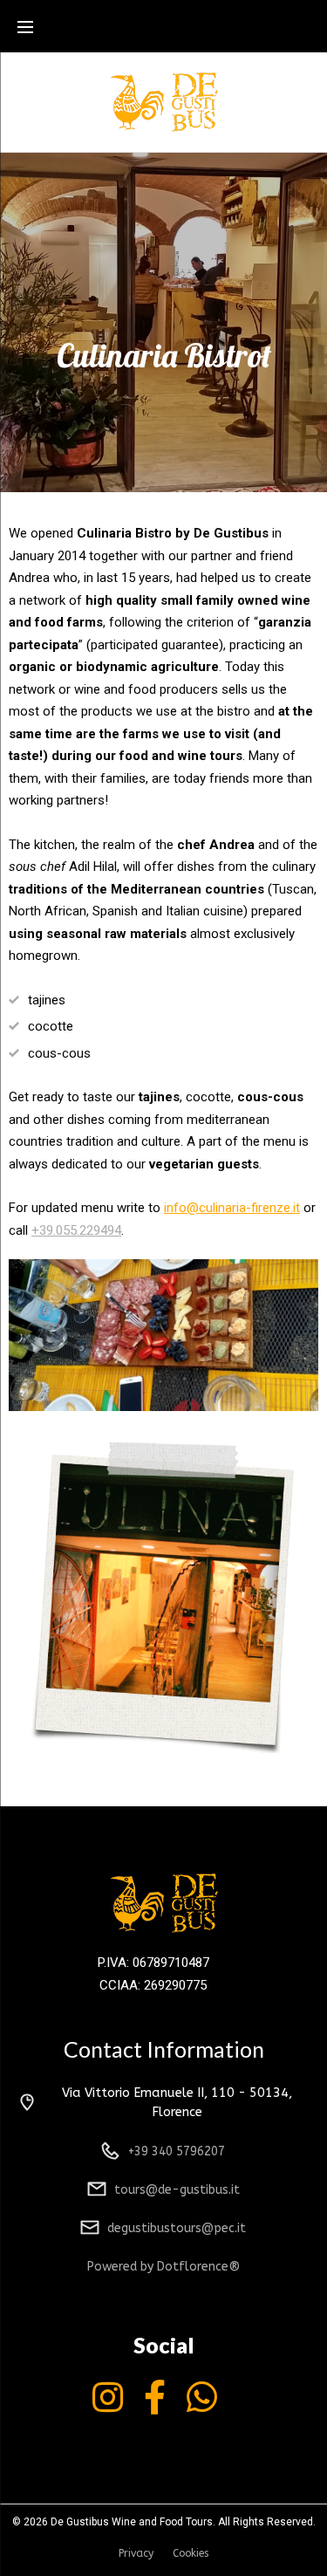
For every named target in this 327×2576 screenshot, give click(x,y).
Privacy (136, 2553)
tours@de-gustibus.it (177, 2190)
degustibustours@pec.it (177, 2228)
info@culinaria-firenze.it (232, 1208)
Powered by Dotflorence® (163, 2267)
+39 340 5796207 (177, 2151)
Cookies (191, 2553)
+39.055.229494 (76, 1230)
